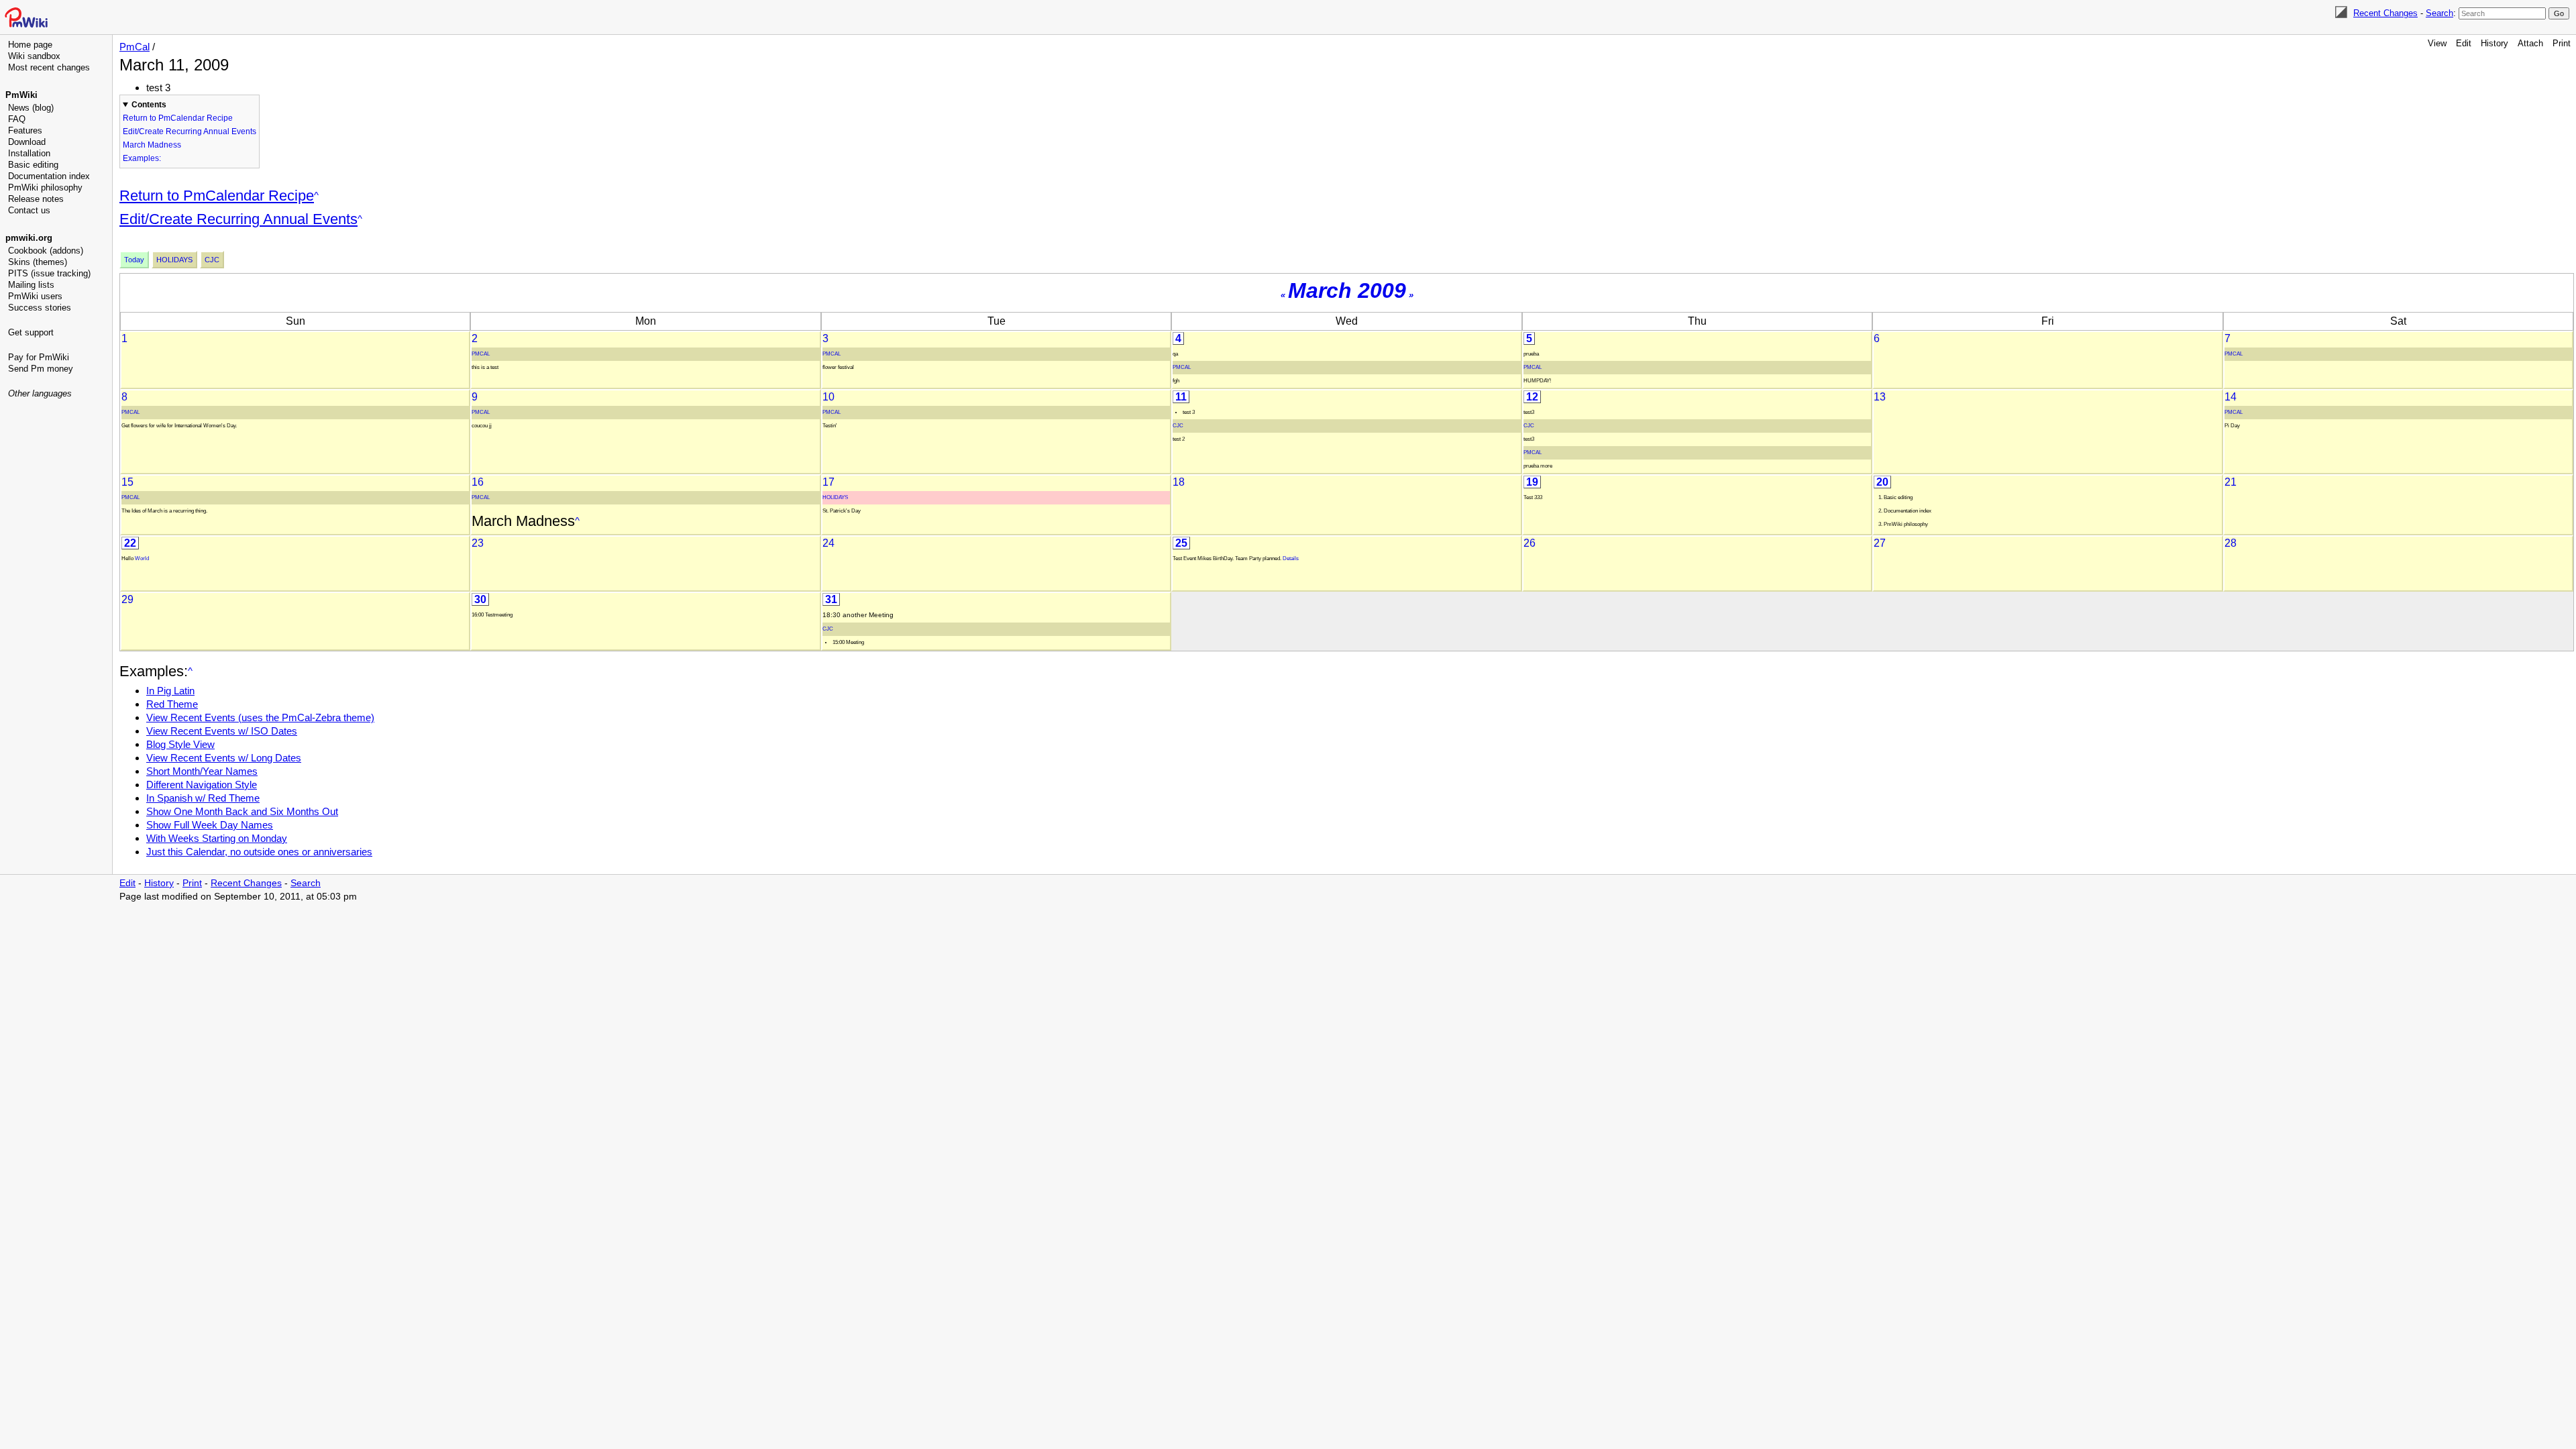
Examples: (142, 158)
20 (1882, 482)
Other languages (40, 393)
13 (1880, 397)
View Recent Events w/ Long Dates (224, 758)
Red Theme (172, 704)
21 (2231, 482)
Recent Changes (2385, 13)
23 (478, 543)
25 (1181, 543)
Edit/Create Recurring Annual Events (190, 131)
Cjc (212, 260)
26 (1529, 543)
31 (831, 599)
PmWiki (21, 95)
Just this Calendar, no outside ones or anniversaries (259, 852)
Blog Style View (180, 744)
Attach (2530, 43)
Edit (2464, 43)
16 (478, 482)
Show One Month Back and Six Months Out (242, 811)
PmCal (135, 47)
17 (828, 482)
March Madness (152, 145)
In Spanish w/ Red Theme (203, 798)
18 (1179, 482)
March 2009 (1347, 290)
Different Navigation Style (202, 785)
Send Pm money (41, 369)
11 (1181, 397)
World (142, 558)
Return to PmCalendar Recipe (178, 118)
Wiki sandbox (34, 56)
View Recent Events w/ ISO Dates (222, 731)
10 (828, 397)
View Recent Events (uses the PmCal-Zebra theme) (260, 717)
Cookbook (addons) (46, 251)
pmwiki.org (29, 238)
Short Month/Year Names (202, 771)
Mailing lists (31, 285)
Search (2439, 13)
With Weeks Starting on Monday (217, 838)
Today (134, 260)
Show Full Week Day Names (210, 825)
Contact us (29, 210)
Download (27, 142)
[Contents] (316, 196)
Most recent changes (49, 67)
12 (1532, 397)
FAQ (17, 119)
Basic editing (33, 165)
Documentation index (49, 176)
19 (1532, 482)
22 (130, 543)
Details (1291, 558)
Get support (31, 332)
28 (2231, 543)
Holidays (174, 260)
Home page (30, 45)
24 (828, 543)
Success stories (40, 308)
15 (127, 482)
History (2494, 43)
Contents (149, 105)
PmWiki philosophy (45, 187)
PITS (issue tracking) (49, 273)
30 (480, 599)
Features (25, 130)
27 (1880, 543)
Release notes (36, 199)
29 (127, 599)
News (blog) (31, 108)
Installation (29, 153)
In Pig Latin (170, 691)
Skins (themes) (38, 262)
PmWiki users (35, 296)
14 (2231, 397)
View (2437, 43)
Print (2562, 43)
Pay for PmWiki (39, 357)
